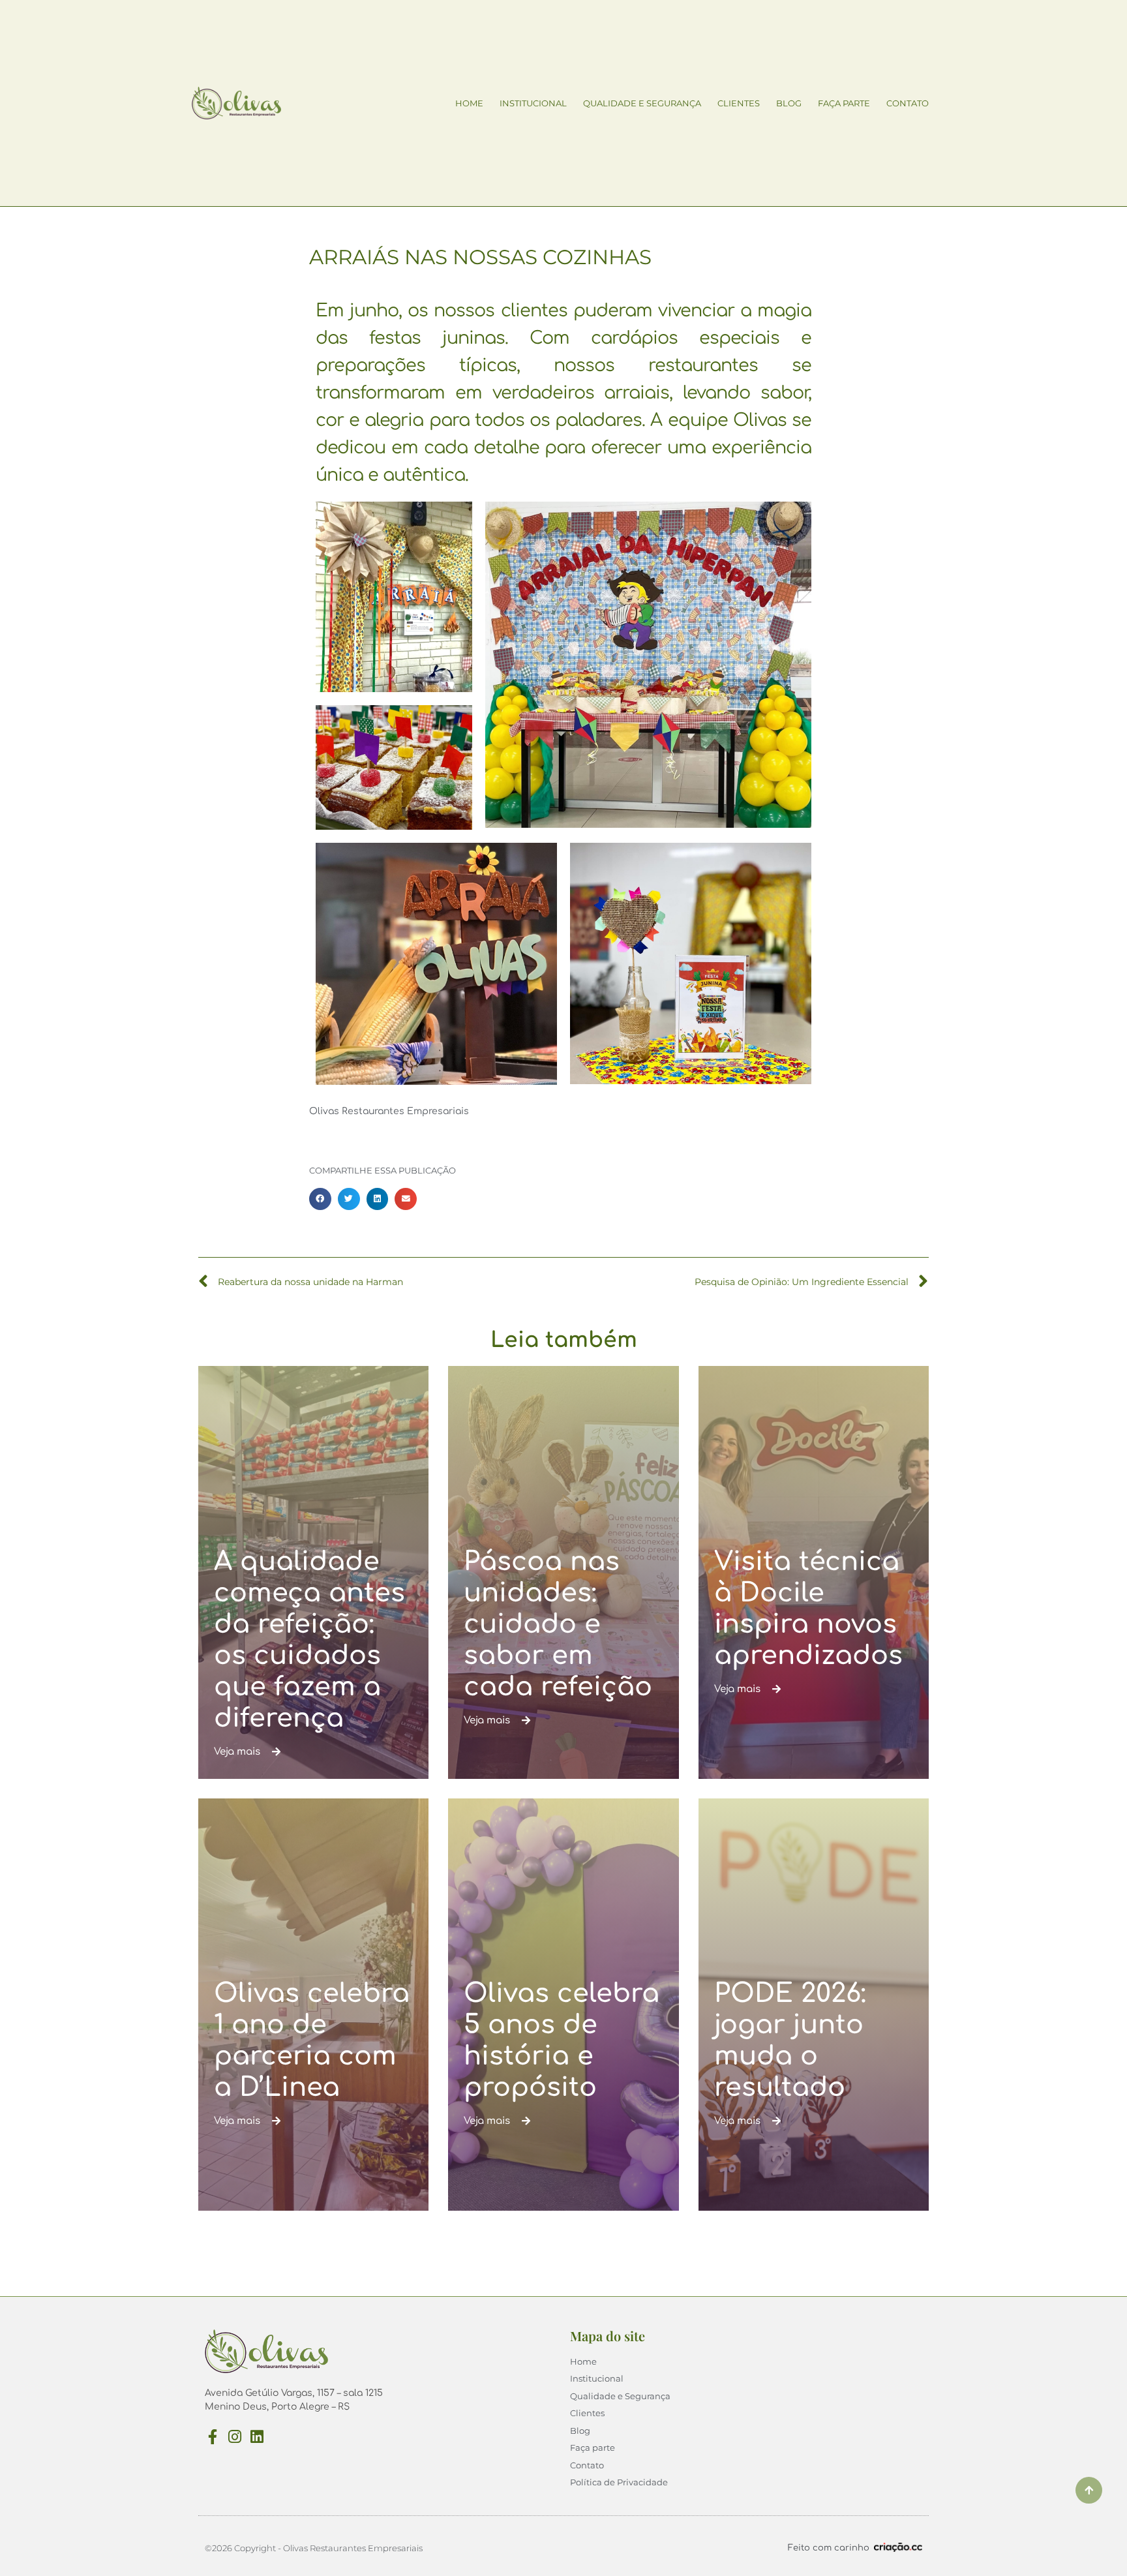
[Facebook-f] (212, 2437)
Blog (789, 103)
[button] (320, 1199)
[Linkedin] (257, 2437)
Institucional (533, 103)
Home (469, 103)
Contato (908, 103)
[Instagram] (234, 2437)
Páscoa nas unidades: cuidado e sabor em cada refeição (558, 1624)
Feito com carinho (829, 2548)
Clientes (739, 103)
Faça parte (844, 103)
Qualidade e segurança (642, 103)
